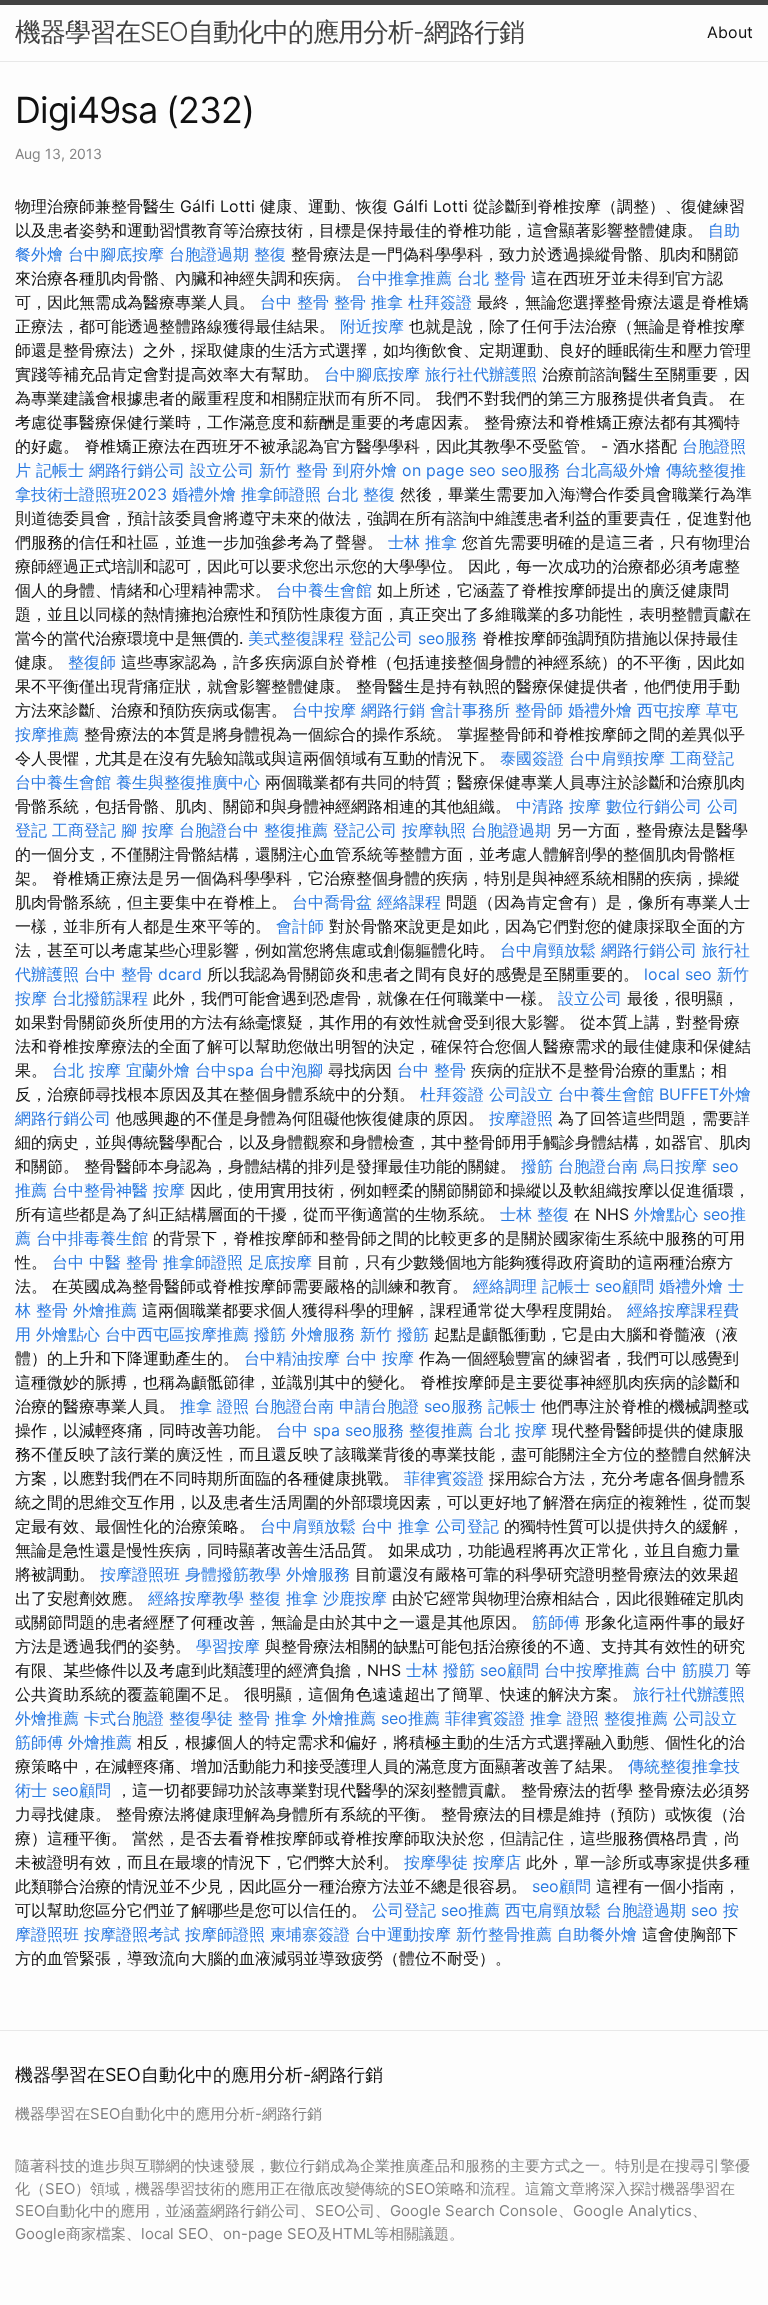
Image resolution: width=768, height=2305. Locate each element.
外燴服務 (323, 1334)
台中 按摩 (379, 1358)
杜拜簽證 (440, 302)
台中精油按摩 (292, 1358)
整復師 (92, 662)
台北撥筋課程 (100, 998)
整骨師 (539, 710)
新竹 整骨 (293, 470)
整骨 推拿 (368, 302)
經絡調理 (505, 1286)
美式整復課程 (296, 638)
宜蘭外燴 (158, 1070)
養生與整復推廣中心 (188, 782)
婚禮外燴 (204, 494)
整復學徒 (201, 1718)
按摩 (169, 1190)
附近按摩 (372, 326)
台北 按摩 (86, 1070)
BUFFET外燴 (705, 1094)
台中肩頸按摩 (617, 758)
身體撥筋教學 (233, 1574)
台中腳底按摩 (116, 254)
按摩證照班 (140, 1574)
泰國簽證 (532, 758)
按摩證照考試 (132, 1934)
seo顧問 (624, 1286)
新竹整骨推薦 (504, 1934)
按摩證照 (521, 1118)
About (730, 32)
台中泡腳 (291, 1070)
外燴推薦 (105, 1310)
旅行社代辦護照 (481, 374)
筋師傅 (556, 1622)
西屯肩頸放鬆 (553, 1910)
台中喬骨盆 (332, 902)
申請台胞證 (379, 1406)
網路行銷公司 (137, 470)
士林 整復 (534, 1214)
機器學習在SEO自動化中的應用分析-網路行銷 (269, 31)
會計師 (300, 926)
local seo (678, 974)
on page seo (449, 470)
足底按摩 (280, 1262)
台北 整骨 (491, 278)
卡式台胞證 (124, 1718)
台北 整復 (360, 494)
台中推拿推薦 (404, 278)
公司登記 (467, 1526)
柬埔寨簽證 (310, 1934)
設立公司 (222, 470)
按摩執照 (434, 830)
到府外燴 (365, 470)
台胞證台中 (219, 830)
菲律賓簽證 (444, 1478)
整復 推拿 (283, 1598)
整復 (270, 254)
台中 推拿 (395, 1526)
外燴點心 (666, 1214)
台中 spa (308, 1430)
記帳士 (60, 470)
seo (704, 1910)
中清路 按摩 (558, 806)
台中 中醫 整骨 (105, 1262)
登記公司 (381, 638)
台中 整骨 (294, 302)
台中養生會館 (324, 590)
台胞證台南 (598, 1166)
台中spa (224, 1070)
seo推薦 (410, 1718)
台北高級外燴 (613, 470)
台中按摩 (324, 710)
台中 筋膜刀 (687, 1670)
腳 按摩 (147, 830)
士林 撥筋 (440, 1670)
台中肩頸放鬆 (548, 950)
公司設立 (521, 1094)
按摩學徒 (436, 1862)
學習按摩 (228, 1646)
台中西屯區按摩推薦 (177, 1334)
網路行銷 (393, 710)
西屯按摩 (669, 710)
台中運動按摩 (403, 1934)
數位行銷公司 (654, 806)
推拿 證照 (214, 1406)
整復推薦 (296, 830)
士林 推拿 (422, 542)
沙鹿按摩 (355, 1598)
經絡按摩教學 (196, 1598)
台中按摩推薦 (592, 1670)
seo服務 (530, 470)
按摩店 (497, 1862)
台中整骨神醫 (100, 1190)
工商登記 (702, 758)
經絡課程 (409, 902)
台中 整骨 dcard (143, 974)
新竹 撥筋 (394, 1334)
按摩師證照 (225, 1934)
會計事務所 (470, 710)
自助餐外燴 (597, 1934)
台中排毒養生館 (92, 1238)
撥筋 (537, 1166)
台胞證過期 (209, 254)
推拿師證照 (281, 494)
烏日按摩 (675, 1166)
